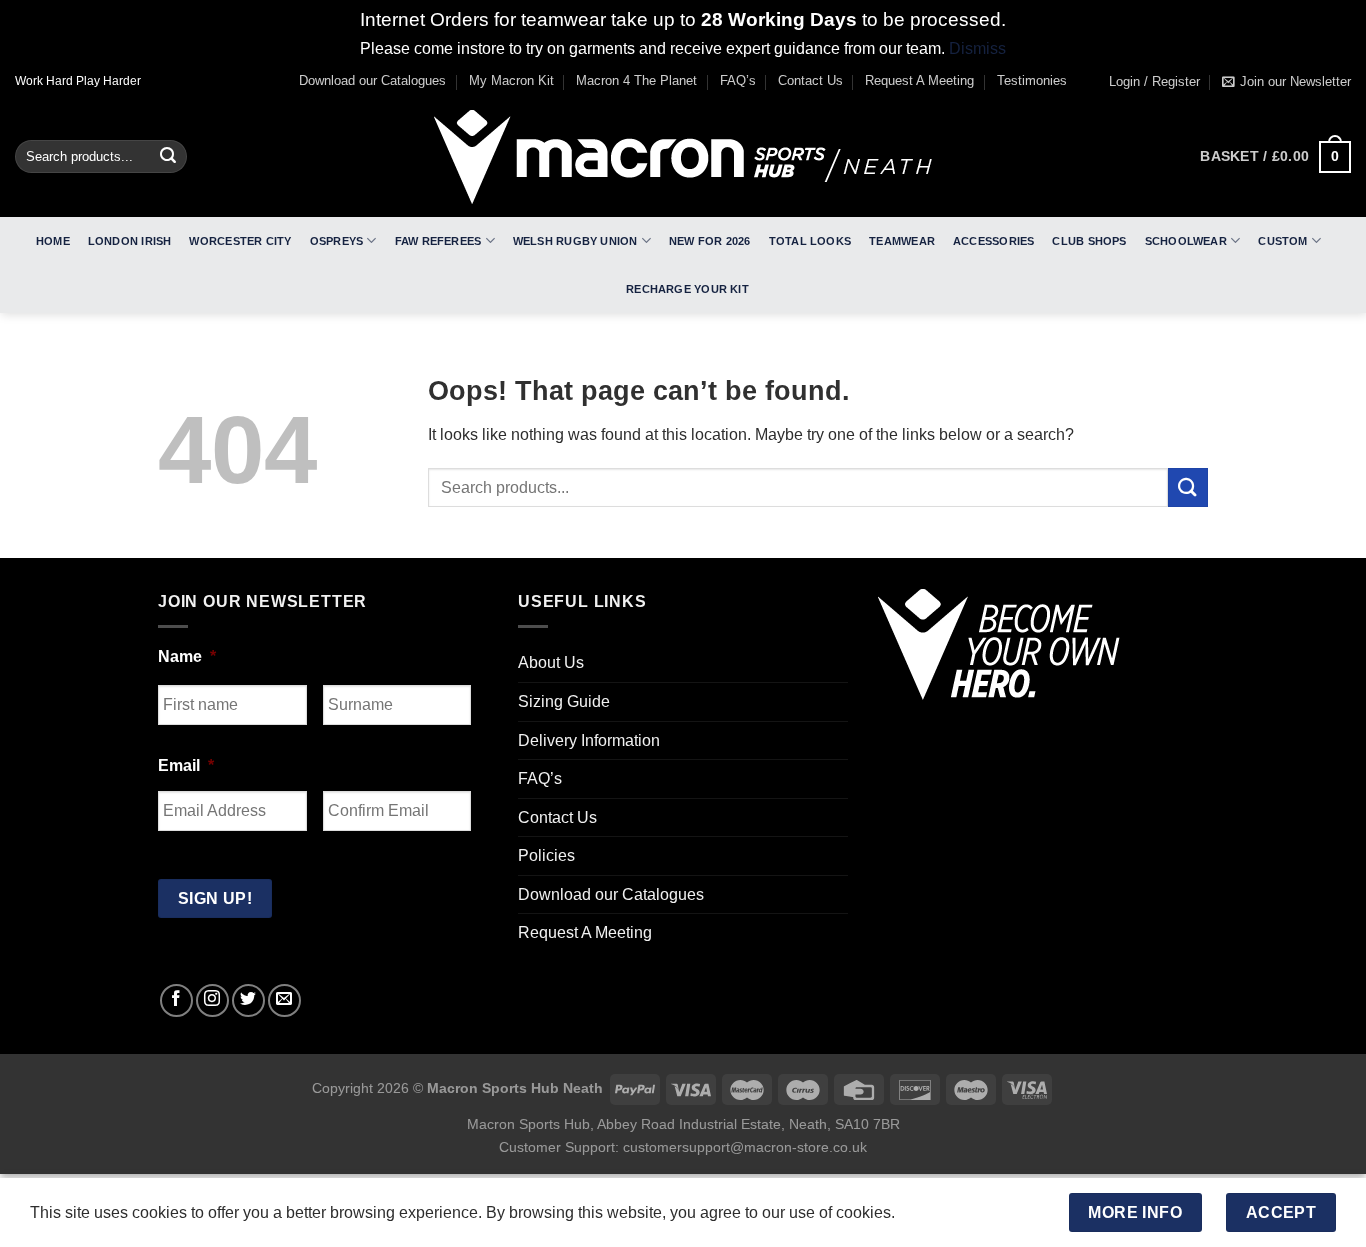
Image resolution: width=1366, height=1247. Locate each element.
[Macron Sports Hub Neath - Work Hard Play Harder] (683, 157)
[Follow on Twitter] (248, 1000)
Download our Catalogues (372, 80)
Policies (546, 855)
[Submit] (168, 157)
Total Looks (810, 241)
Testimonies (1032, 80)
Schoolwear (1186, 241)
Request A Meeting (919, 80)
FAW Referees (438, 241)
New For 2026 (710, 241)
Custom (1282, 241)
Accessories (993, 241)
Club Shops (1089, 241)
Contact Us (810, 80)
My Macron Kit (511, 80)
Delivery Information (589, 740)
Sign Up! (215, 898)
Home (53, 241)
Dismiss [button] (977, 48)
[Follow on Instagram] (212, 1000)
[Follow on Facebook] (176, 1000)
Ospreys (337, 241)
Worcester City (240, 241)
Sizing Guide (564, 701)
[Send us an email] (284, 1000)
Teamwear (902, 241)
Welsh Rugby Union (575, 241)
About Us (551, 662)
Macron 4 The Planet (636, 80)
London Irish (130, 241)
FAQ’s (738, 80)
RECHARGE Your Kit (687, 289)
